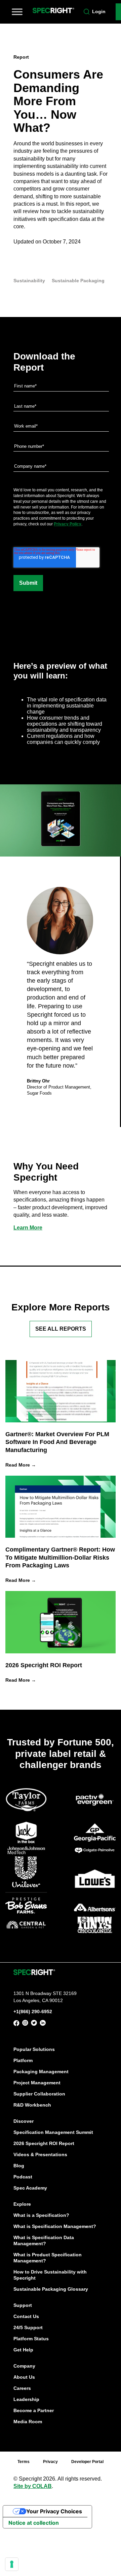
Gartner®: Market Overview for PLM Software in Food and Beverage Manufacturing (57, 1442)
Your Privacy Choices (54, 2511)
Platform (23, 2060)
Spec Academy (30, 2188)
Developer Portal (87, 2462)
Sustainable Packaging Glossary (51, 2289)
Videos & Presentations (40, 2154)
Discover (24, 2121)
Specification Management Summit (53, 2132)
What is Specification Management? (55, 2226)
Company (24, 2366)
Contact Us (26, 2316)
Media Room (28, 2422)
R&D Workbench (32, 2105)
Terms (24, 2462)
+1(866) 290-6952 (33, 2011)
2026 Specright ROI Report (44, 1665)
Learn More (28, 1228)
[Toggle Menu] (17, 12)
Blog (19, 2166)
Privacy (50, 2462)
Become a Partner (34, 2410)
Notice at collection (34, 2523)
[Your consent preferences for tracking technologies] (12, 2564)
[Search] (87, 12)
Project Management (37, 2083)
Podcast (23, 2177)
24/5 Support (28, 2327)
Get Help (23, 2350)
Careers (22, 2388)
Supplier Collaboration (39, 2094)
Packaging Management (41, 2072)
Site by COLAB (33, 2486)
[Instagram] (25, 2024)
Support (23, 2305)
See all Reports (61, 1329)
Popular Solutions (34, 2049)
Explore (22, 2204)
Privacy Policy (68, 524)
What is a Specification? (41, 2215)
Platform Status (31, 2339)
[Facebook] (16, 2024)
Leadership (26, 2399)
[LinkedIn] (43, 2024)
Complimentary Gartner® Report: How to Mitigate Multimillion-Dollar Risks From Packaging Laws (60, 1557)
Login (99, 11)
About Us (24, 2377)
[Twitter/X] (34, 2024)
